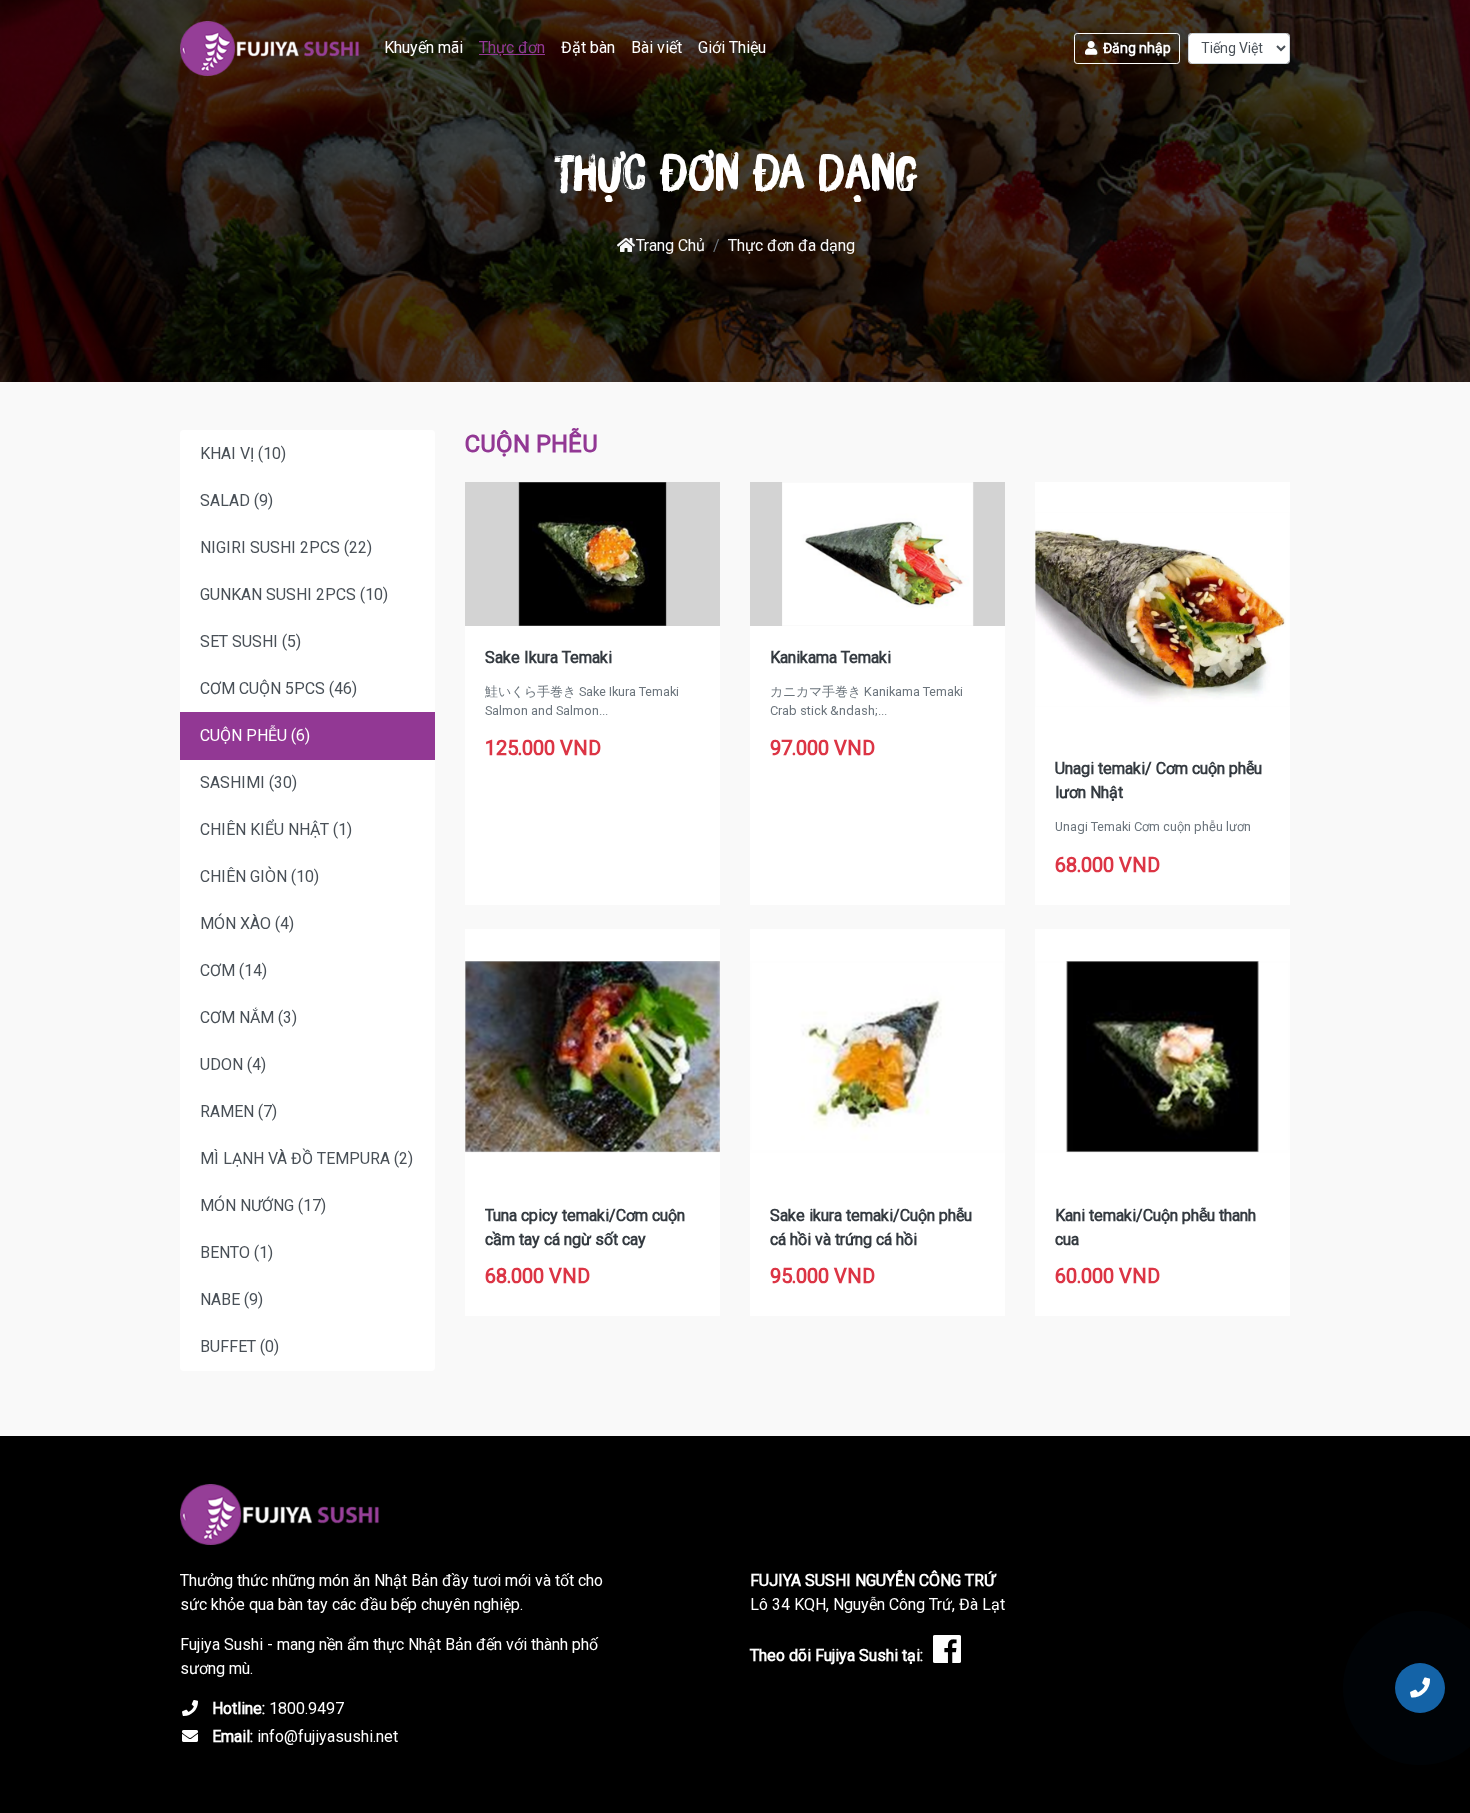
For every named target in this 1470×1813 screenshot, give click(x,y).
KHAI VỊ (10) (243, 453)
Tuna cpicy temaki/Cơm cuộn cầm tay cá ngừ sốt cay (585, 1227)
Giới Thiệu (732, 47)
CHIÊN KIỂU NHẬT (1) (276, 829)
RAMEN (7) (238, 1111)
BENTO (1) (236, 1252)
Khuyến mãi (423, 47)
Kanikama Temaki (830, 657)
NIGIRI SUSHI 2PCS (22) (286, 547)
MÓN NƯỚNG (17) (263, 1205)
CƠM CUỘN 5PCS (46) (278, 688)
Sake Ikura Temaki (548, 657)
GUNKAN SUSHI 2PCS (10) (294, 594)
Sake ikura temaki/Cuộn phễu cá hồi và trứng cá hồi (871, 1227)
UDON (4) (233, 1064)
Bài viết (656, 47)
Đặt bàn (588, 47)
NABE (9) (231, 1299)
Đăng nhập (1135, 48)
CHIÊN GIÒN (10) (259, 876)
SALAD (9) (236, 500)
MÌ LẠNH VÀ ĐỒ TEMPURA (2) (306, 1158)
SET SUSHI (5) (250, 641)
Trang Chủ (670, 245)
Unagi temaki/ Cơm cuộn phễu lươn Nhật (1158, 780)
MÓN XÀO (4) (247, 923)
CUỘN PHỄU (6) (255, 735)
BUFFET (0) (239, 1346)
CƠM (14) (233, 970)
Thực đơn (512, 47)
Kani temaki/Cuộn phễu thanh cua (1155, 1227)
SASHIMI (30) (248, 782)
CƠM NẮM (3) (248, 1017)
